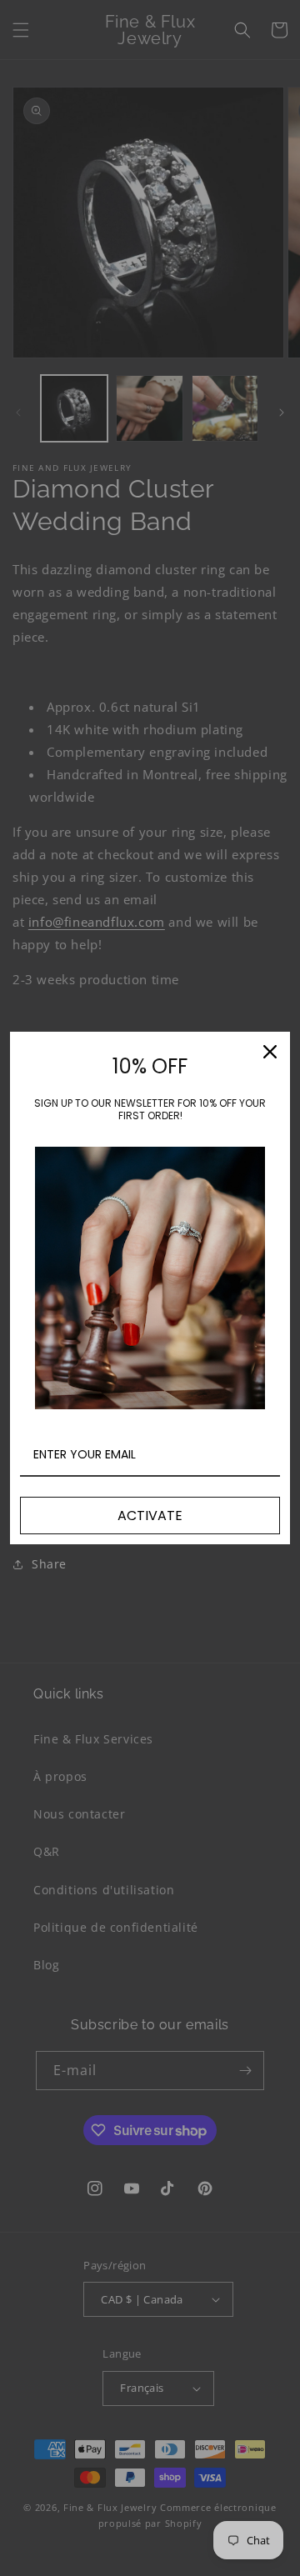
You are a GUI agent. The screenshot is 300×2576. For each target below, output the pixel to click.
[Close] (270, 1052)
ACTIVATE (150, 1516)
